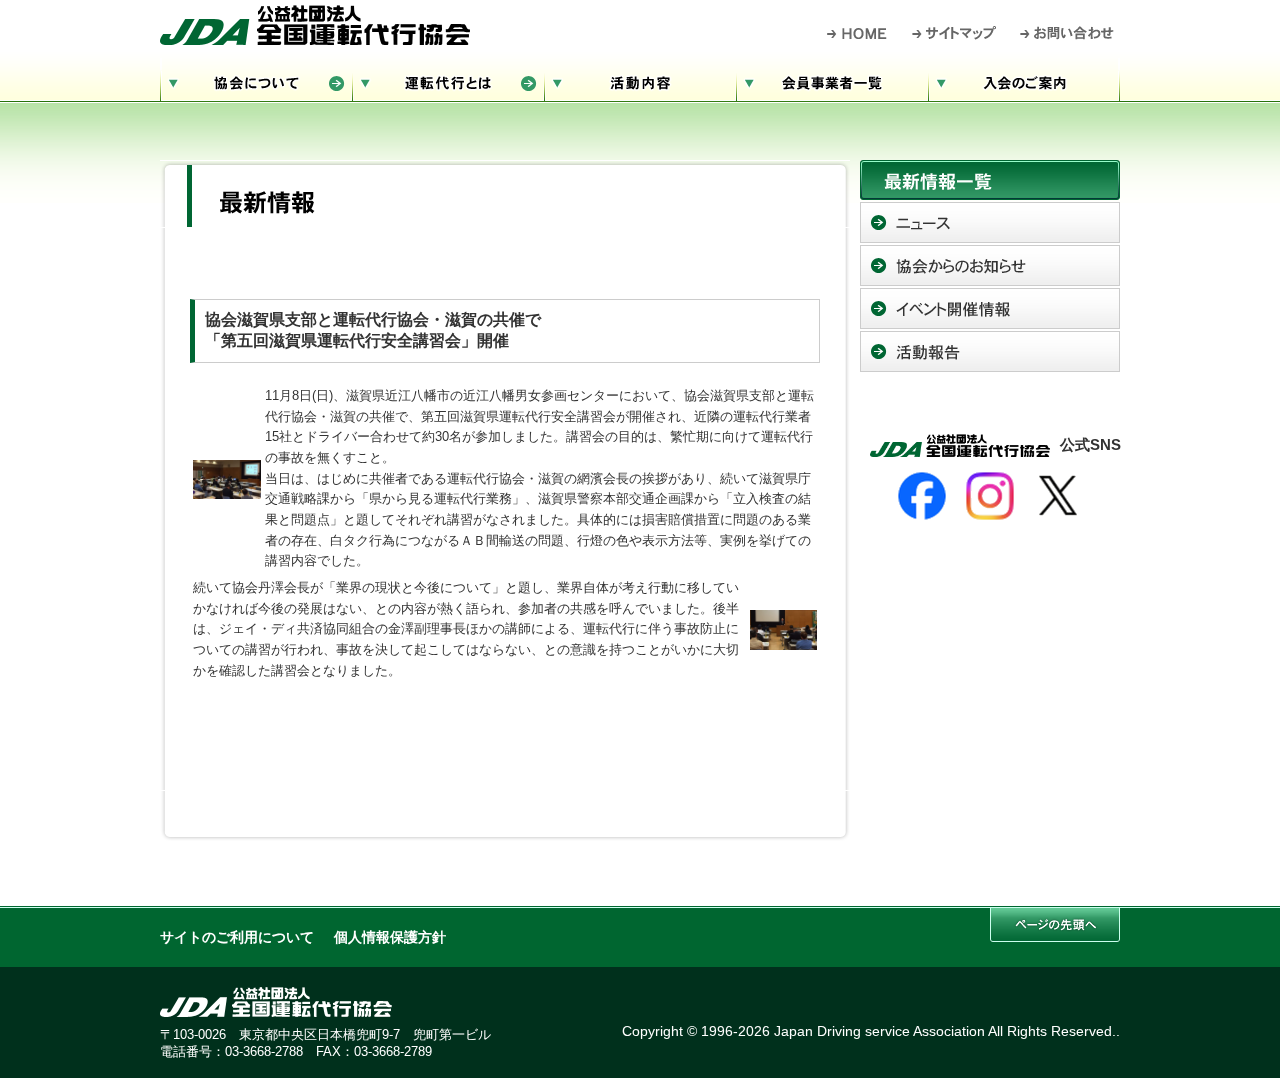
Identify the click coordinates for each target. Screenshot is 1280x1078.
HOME (857, 33)
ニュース (990, 222)
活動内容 (640, 80)
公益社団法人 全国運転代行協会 (315, 25)
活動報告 (990, 351)
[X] (1058, 496)
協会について (256, 80)
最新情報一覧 (990, 180)
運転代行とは (448, 80)
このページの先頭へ (1055, 924)
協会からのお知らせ (990, 265)
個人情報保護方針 (390, 937)
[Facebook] (922, 496)
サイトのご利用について (237, 937)
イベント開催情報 (990, 308)
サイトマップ (955, 33)
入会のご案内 (1024, 80)
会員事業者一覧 (832, 80)
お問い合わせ (1067, 33)
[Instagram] (990, 496)
